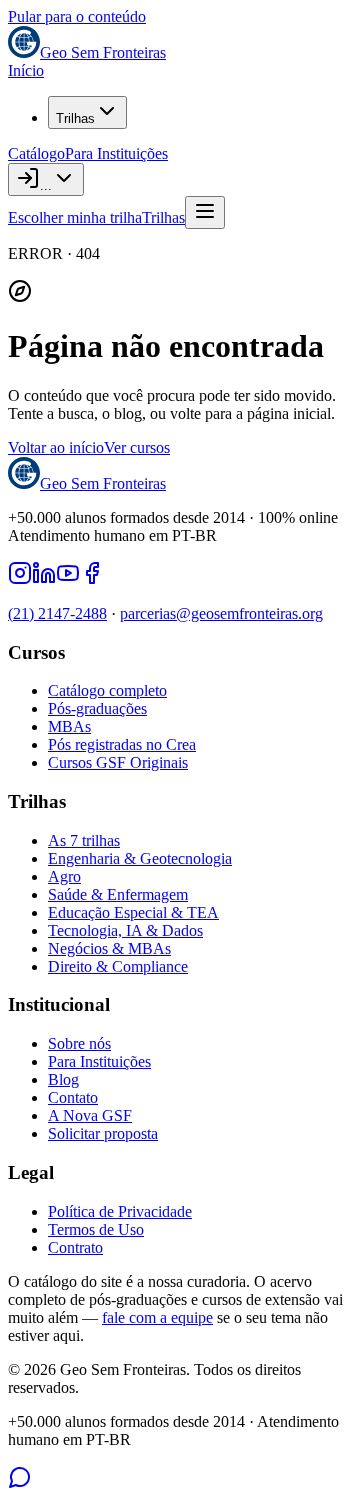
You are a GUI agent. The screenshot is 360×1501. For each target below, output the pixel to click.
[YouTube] (68, 579)
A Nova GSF (90, 1115)
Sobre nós (79, 1043)
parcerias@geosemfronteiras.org (221, 613)
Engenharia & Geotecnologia (140, 858)
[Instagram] (20, 579)
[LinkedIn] (44, 579)
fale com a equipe (157, 1317)
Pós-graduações (97, 708)
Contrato (75, 1247)
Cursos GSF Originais (118, 762)
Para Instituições (116, 153)
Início (26, 70)
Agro (64, 876)
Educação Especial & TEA (133, 912)
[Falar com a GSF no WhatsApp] (20, 1483)
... (46, 185)
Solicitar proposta (103, 1133)
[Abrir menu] (205, 212)
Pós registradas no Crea (122, 744)
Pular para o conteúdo (77, 16)
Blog (63, 1079)
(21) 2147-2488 (57, 613)
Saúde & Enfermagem (118, 894)
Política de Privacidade (120, 1211)
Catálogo (36, 153)
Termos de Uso (96, 1229)
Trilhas (75, 118)
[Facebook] (92, 579)
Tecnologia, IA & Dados (125, 930)
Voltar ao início (56, 447)
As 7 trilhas (84, 840)
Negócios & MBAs (109, 948)
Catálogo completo (107, 690)
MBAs (69, 726)
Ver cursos (137, 447)
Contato (73, 1097)
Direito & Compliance (118, 966)
